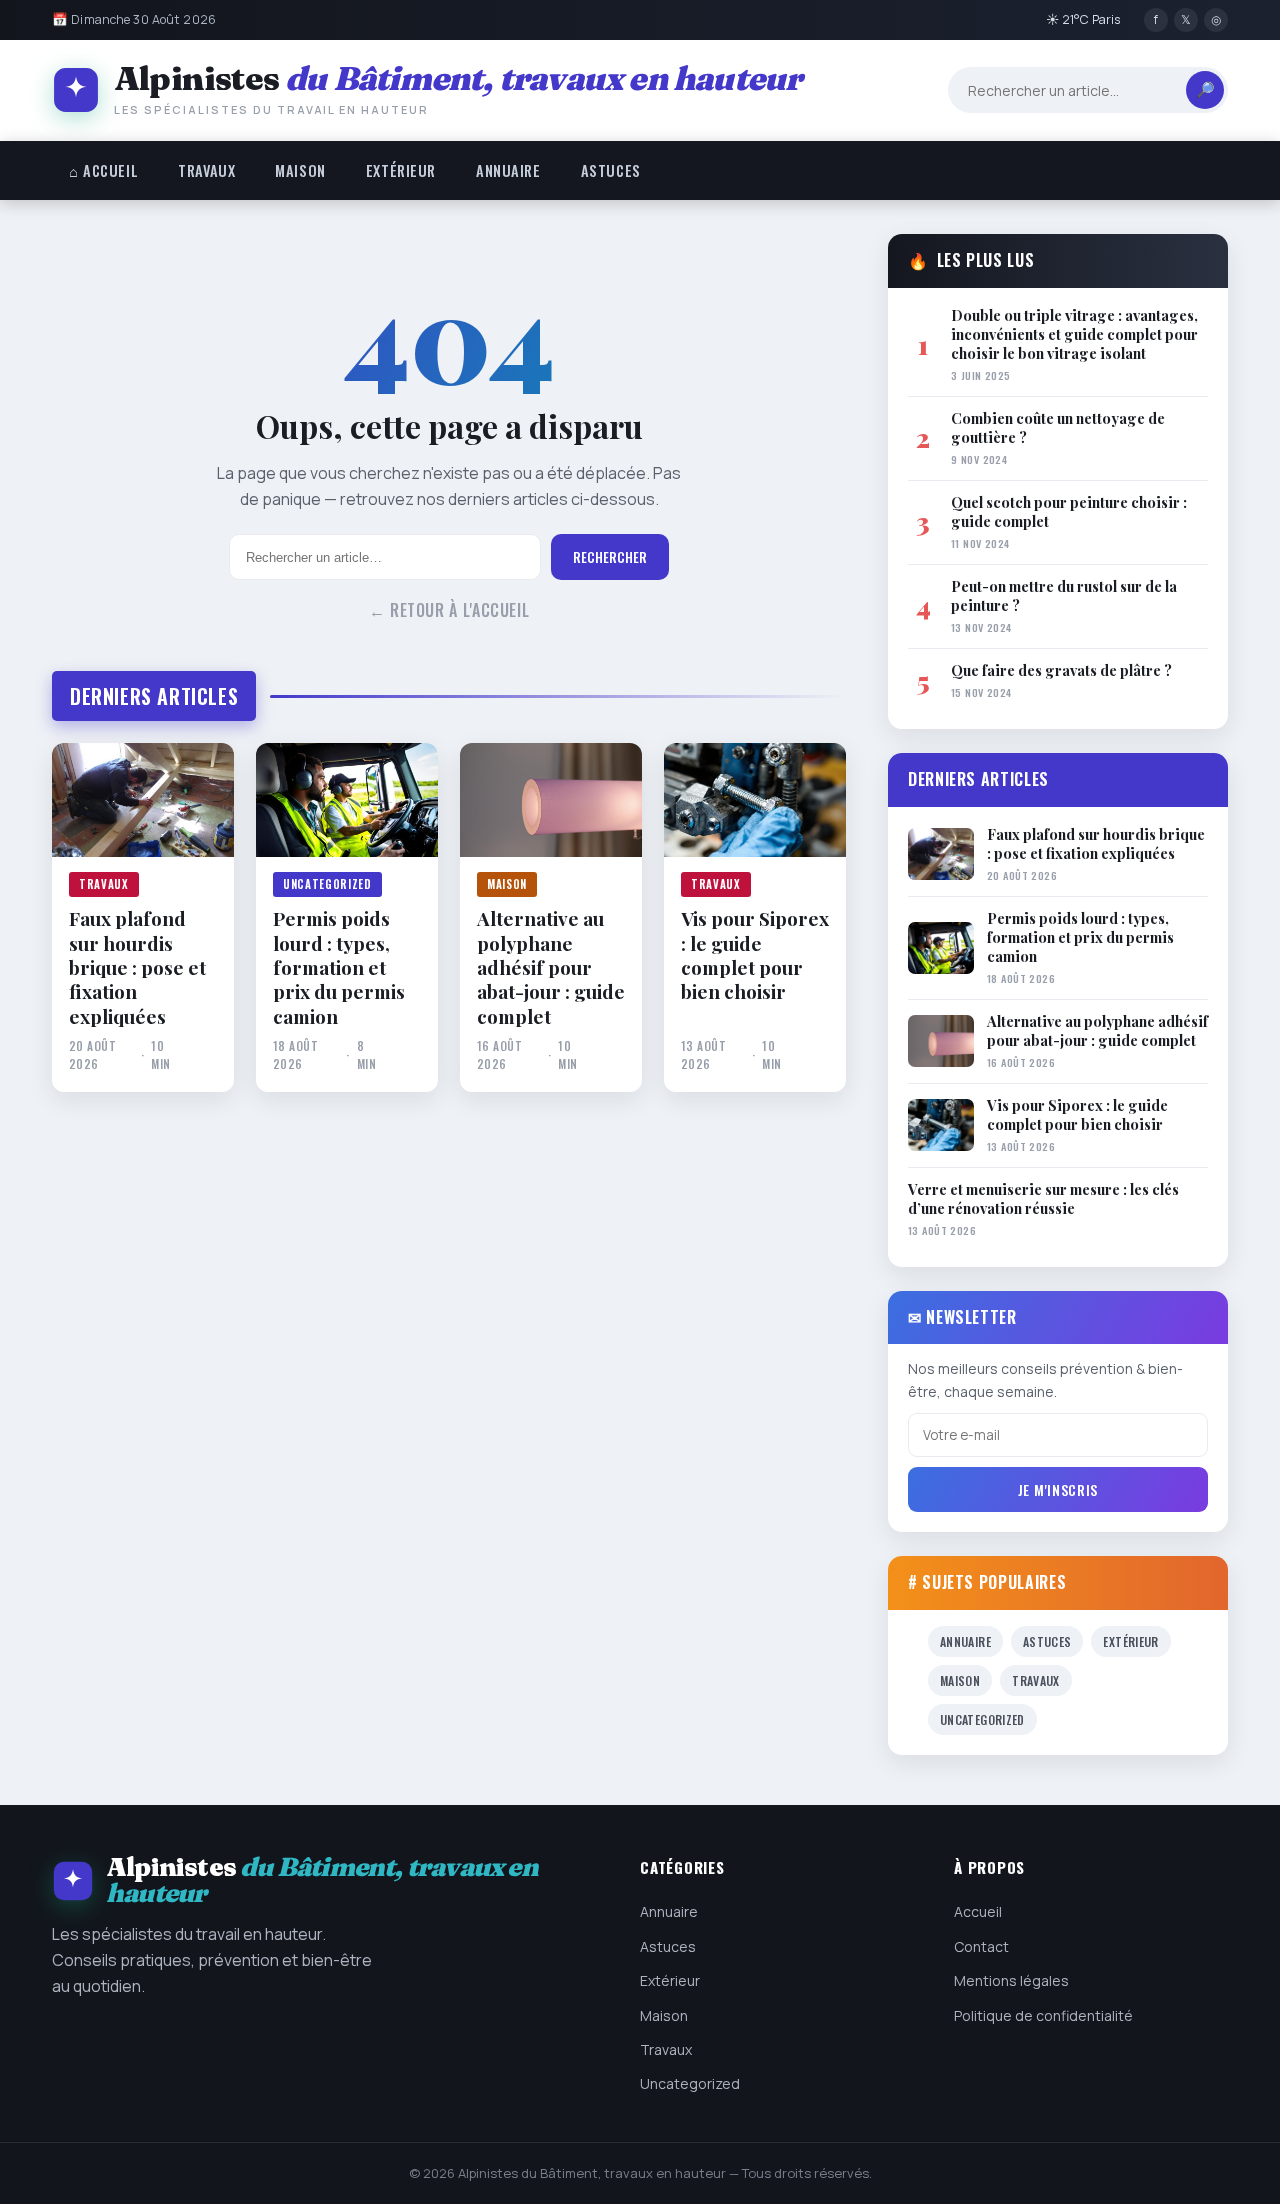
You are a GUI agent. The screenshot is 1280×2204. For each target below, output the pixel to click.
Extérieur (401, 170)
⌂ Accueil (103, 170)
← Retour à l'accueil (449, 610)
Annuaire (508, 170)
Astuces (611, 170)
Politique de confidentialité (1043, 2015)
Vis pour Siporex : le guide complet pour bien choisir (755, 954)
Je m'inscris (1058, 1489)
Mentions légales (1011, 1980)
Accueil (978, 1911)
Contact (981, 1946)
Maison (300, 170)
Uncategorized (327, 884)
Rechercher (610, 557)
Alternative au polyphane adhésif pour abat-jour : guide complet (551, 967)
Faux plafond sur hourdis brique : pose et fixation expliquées (137, 967)
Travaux (206, 170)
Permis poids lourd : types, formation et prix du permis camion (339, 967)
